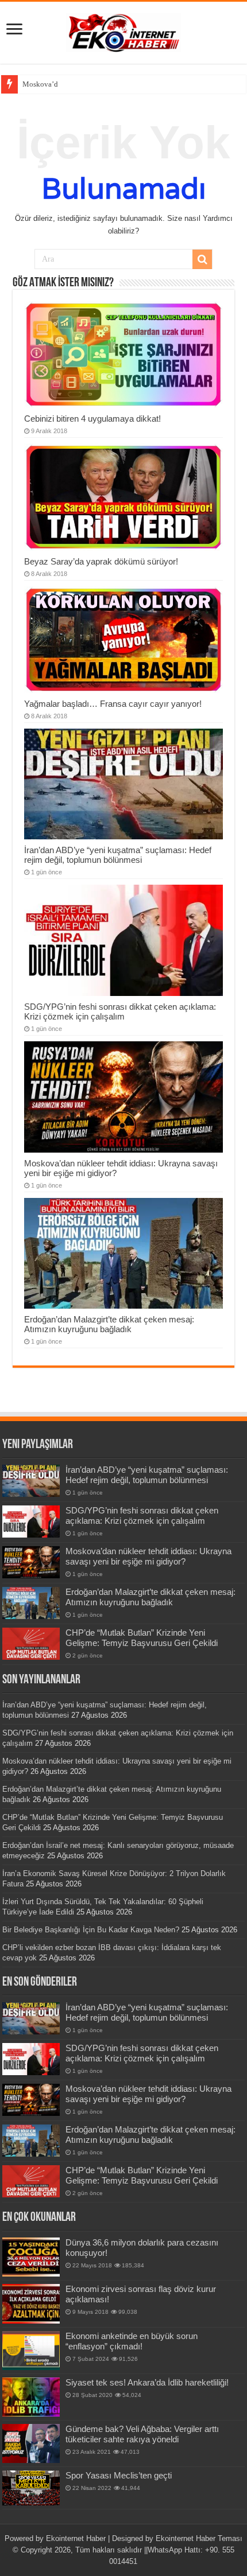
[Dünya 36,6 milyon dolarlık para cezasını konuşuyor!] (31, 2257)
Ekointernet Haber (76, 2538)
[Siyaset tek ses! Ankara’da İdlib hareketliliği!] (31, 2397)
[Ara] (202, 259)
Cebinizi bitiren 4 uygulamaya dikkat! (92, 419)
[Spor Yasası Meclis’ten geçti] (31, 2488)
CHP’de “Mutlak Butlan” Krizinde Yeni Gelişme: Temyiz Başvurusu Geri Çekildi (142, 1638)
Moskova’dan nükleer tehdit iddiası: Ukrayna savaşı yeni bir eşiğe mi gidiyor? (148, 1556)
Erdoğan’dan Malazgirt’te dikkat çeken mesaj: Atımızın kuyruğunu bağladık (109, 1324)
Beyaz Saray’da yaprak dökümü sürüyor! (101, 561)
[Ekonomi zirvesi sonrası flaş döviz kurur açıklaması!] (31, 2303)
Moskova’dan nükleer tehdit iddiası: (79, 84)
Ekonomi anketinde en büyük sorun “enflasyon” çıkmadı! (132, 2341)
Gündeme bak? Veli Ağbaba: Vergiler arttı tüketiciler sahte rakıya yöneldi (142, 2434)
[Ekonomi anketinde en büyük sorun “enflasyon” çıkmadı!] (31, 2351)
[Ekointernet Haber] (123, 30)
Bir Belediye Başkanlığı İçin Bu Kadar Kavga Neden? (91, 1930)
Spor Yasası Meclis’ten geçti (119, 2475)
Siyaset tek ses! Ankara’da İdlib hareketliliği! (147, 2382)
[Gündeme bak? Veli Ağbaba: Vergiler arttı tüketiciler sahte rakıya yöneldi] (31, 2443)
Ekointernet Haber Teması (199, 2538)
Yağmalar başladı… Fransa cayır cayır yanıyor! (113, 704)
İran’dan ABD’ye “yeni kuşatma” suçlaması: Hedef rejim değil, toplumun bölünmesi (118, 855)
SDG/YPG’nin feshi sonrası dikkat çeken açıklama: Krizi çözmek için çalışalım (120, 1011)
